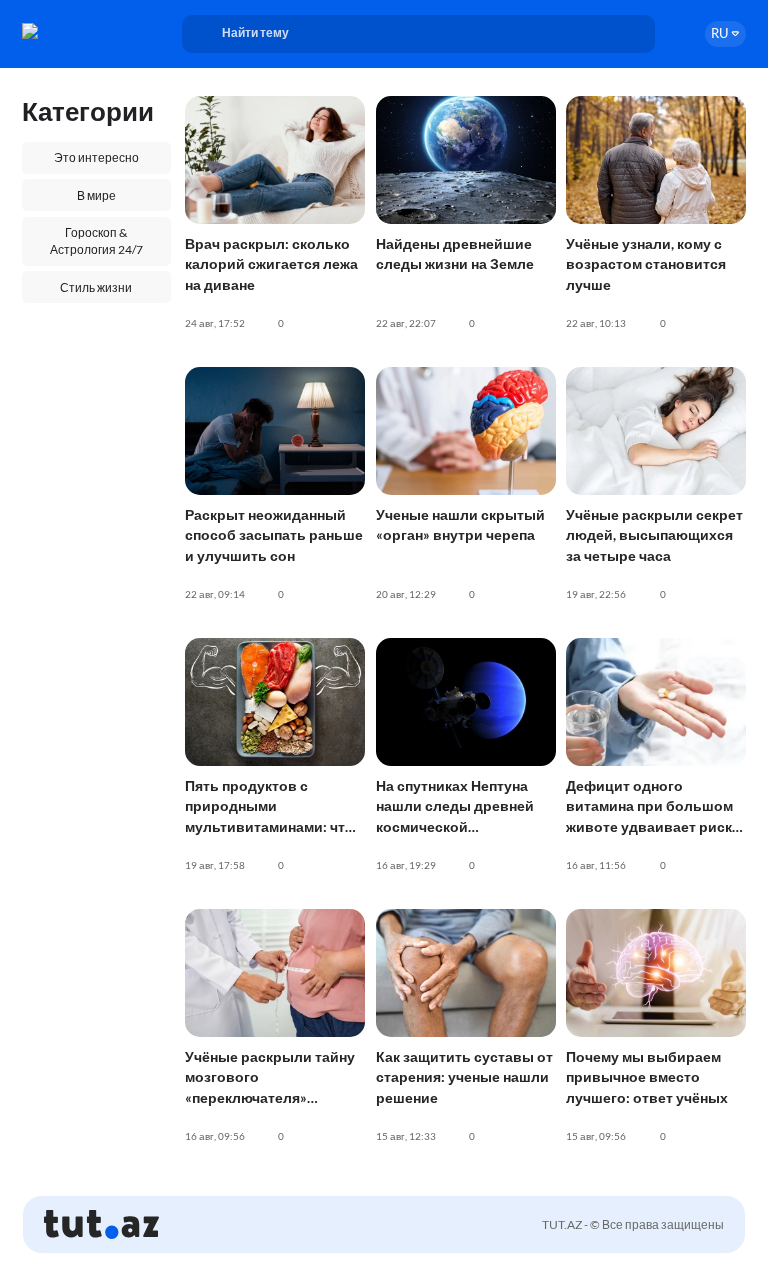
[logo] (77, 31)
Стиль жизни (96, 287)
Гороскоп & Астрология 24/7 (96, 241)
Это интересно (96, 157)
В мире (96, 195)
